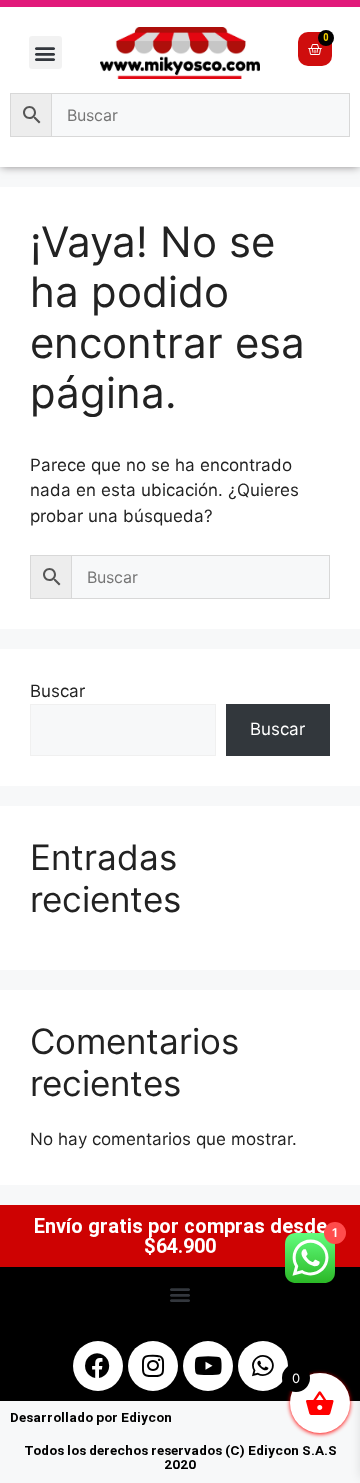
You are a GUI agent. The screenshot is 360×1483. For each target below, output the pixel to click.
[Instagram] (153, 1366)
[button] (45, 52)
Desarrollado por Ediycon (91, 1417)
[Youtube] (208, 1366)
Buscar (57, 691)
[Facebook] (98, 1366)
